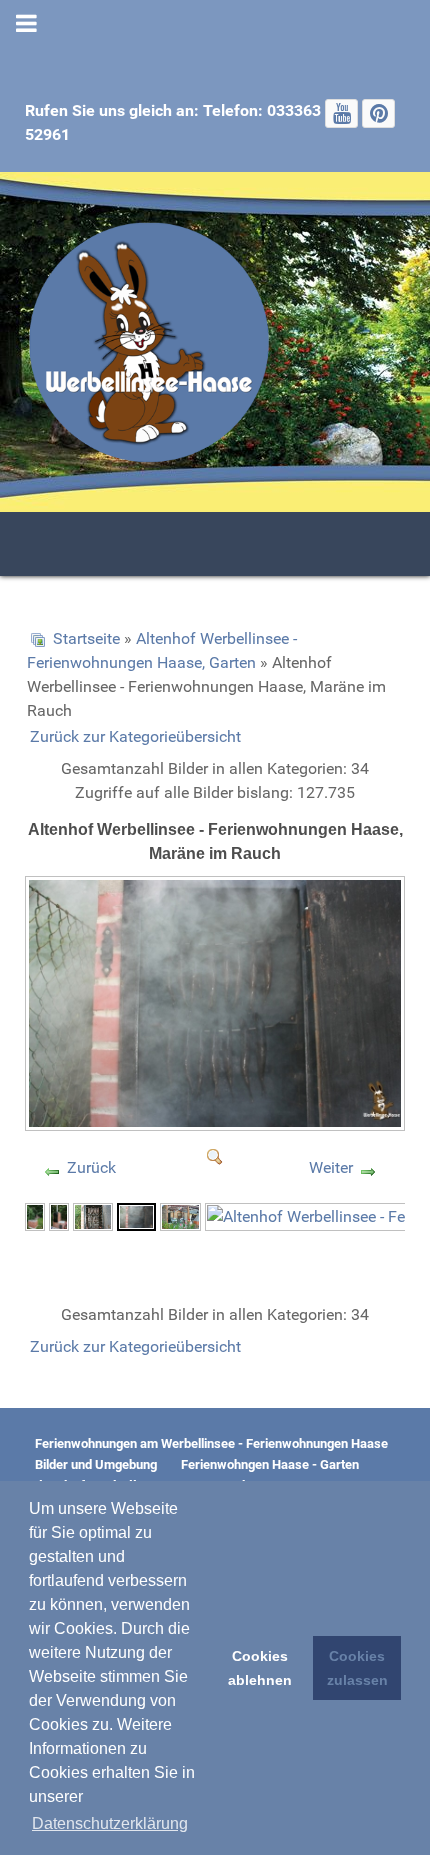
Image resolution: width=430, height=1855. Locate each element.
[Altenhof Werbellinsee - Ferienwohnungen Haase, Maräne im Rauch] (136, 1215)
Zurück (91, 1167)
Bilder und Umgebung (96, 1464)
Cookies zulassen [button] (357, 1668)
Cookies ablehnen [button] (260, 1668)
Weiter (331, 1167)
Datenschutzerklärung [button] (110, 1823)
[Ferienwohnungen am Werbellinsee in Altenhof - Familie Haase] (150, 330)
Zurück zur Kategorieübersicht (135, 736)
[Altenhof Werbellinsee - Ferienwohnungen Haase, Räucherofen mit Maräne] (93, 1215)
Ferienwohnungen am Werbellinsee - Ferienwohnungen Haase (211, 1443)
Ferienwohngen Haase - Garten (270, 1464)
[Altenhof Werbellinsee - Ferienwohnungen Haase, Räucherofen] (59, 1215)
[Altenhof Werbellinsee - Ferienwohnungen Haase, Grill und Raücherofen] (35, 1215)
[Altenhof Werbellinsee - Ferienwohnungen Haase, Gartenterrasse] (180, 1215)
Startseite (86, 638)
